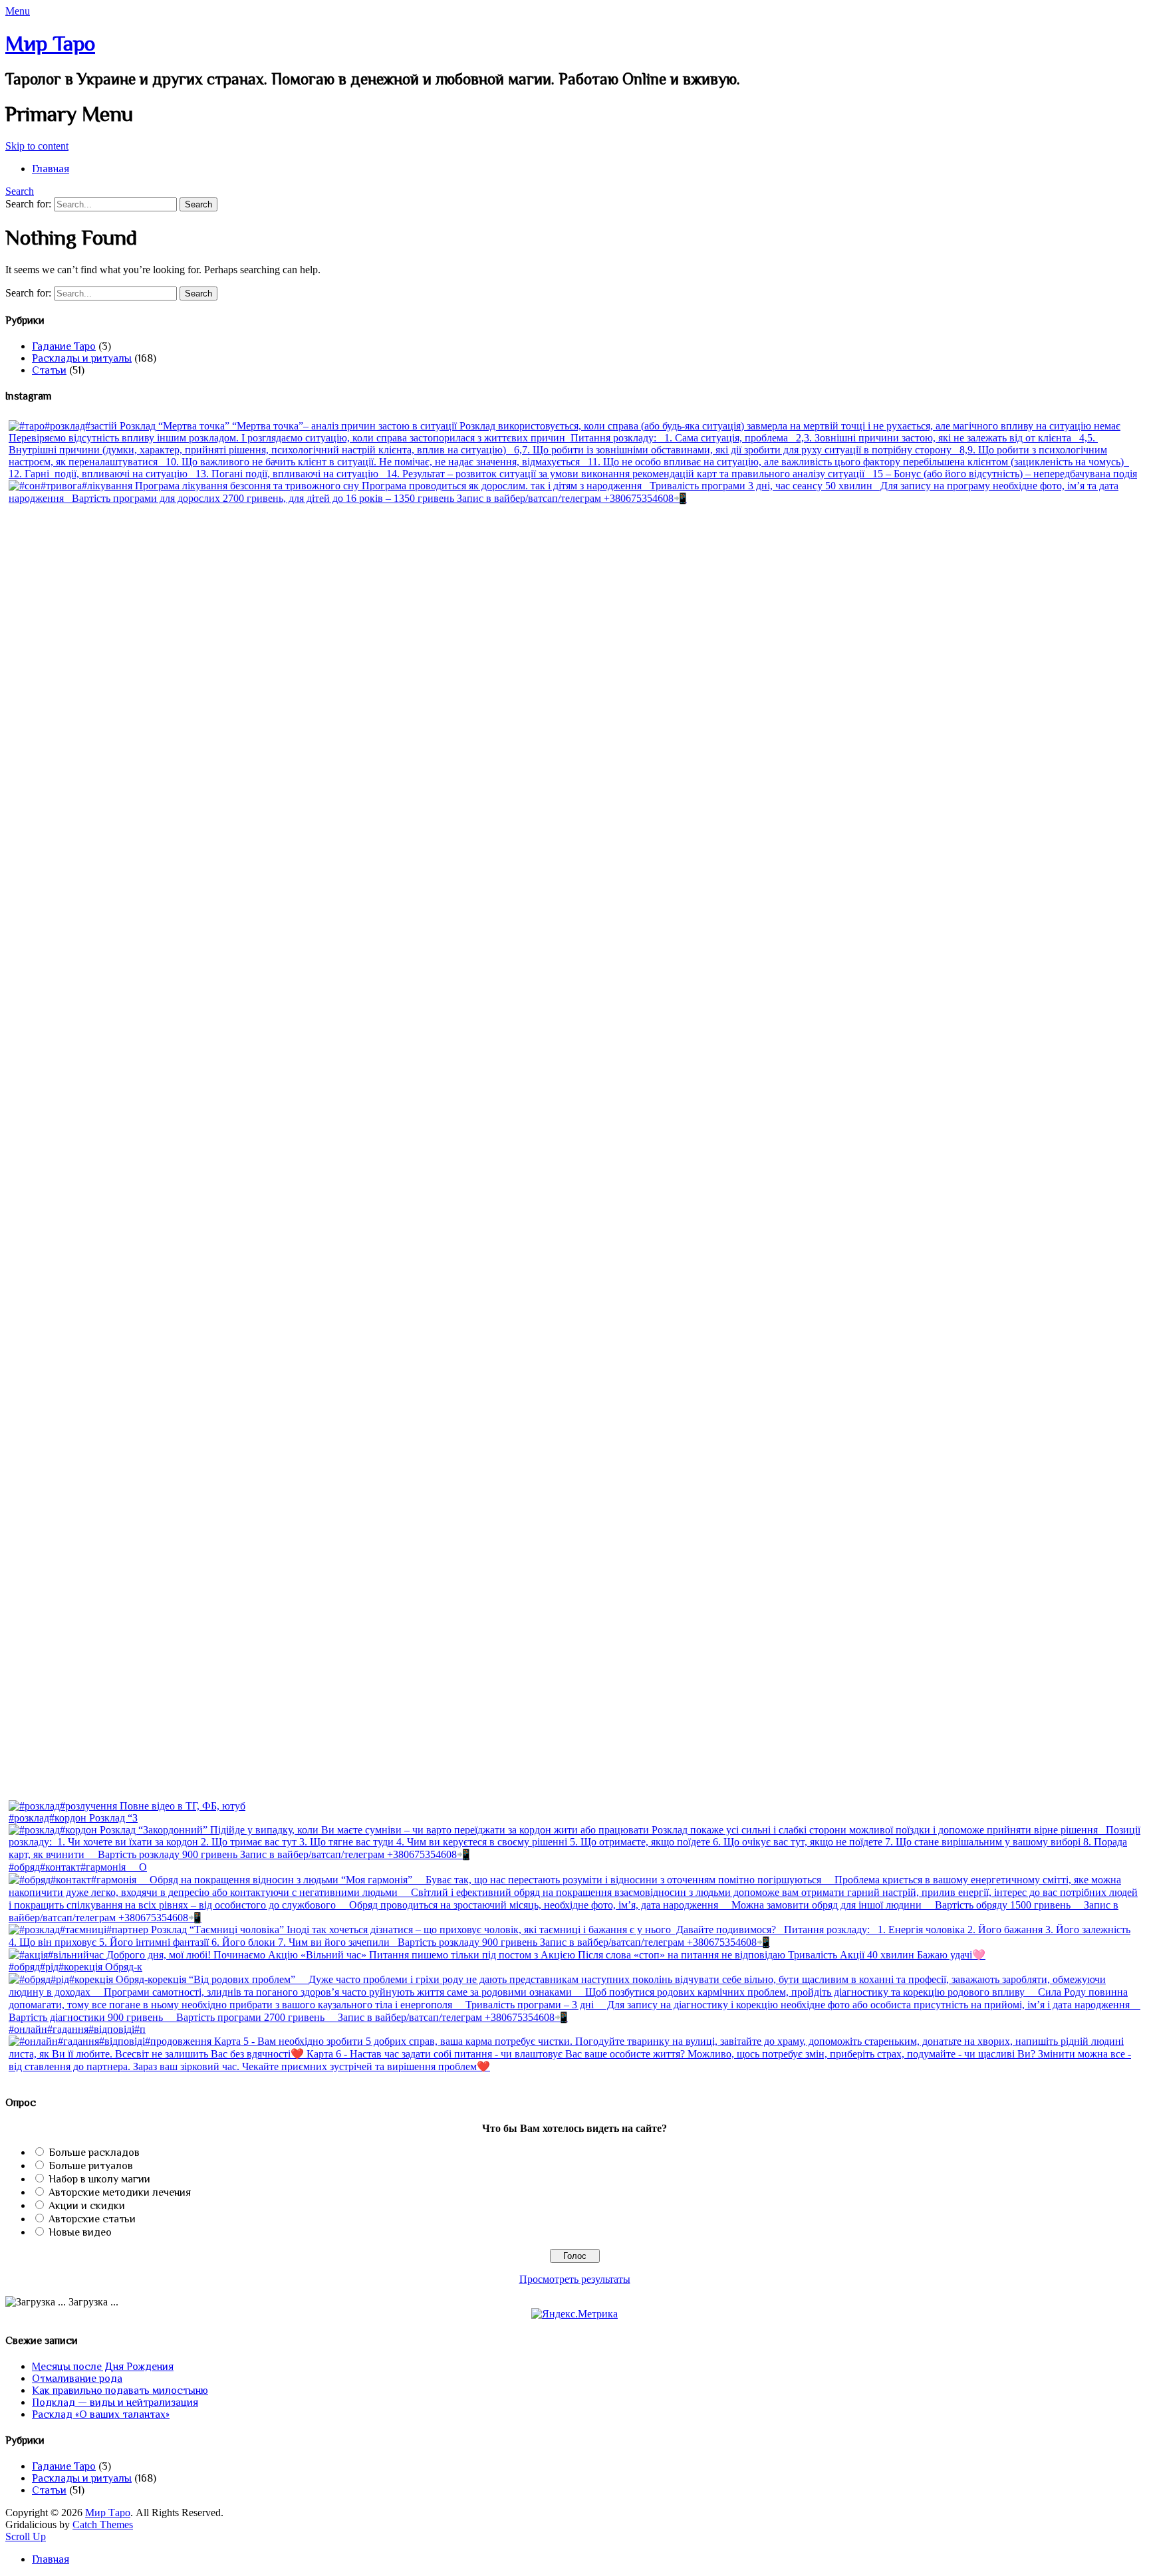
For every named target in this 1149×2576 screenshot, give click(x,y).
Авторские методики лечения (120, 2192)
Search (20, 191)
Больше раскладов (94, 2153)
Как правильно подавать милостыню (120, 2391)
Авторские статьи (92, 2219)
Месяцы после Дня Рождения (103, 2367)
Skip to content (37, 146)
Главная (51, 169)
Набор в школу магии (99, 2179)
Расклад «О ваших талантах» (101, 2414)
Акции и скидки (87, 2206)
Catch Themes (103, 2524)
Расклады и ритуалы (82, 358)
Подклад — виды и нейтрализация (115, 2402)
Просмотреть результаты (575, 2279)
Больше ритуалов (91, 2166)
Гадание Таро (64, 346)
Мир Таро (50, 43)
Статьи (49, 370)
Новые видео (80, 2232)
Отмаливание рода (77, 2379)
